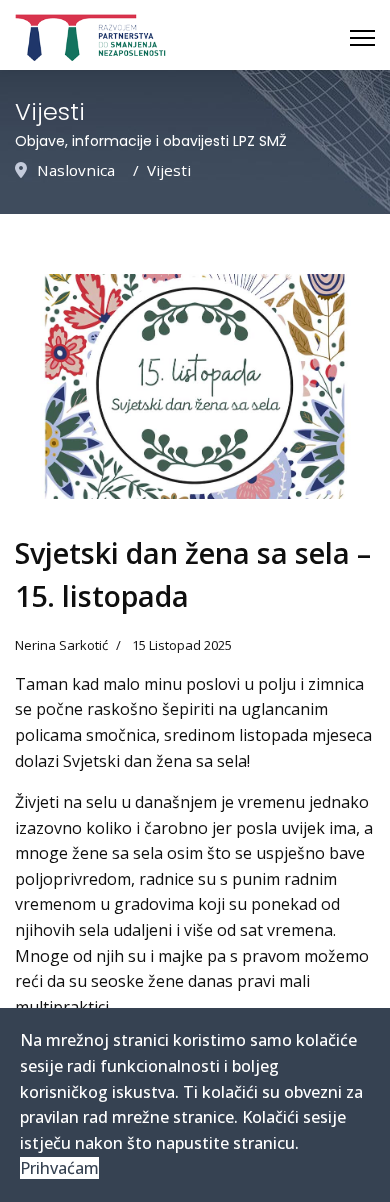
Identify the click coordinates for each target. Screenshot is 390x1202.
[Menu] (362, 38)
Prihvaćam (59, 1168)
